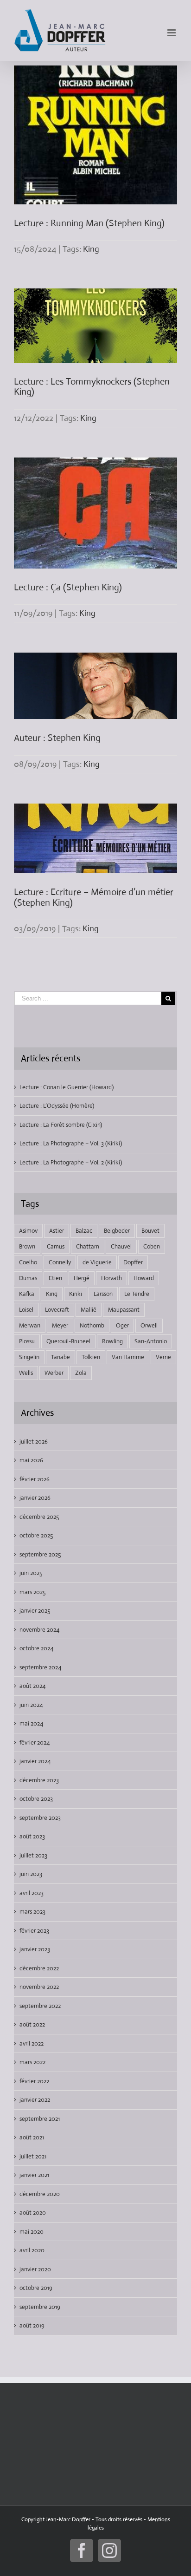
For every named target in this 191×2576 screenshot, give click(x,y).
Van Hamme (128, 1357)
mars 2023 (32, 1912)
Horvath (111, 1278)
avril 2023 (32, 1893)
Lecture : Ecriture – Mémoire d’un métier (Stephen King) (94, 897)
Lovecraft (57, 1310)
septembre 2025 (40, 1554)
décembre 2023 (39, 1780)
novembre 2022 (39, 1987)
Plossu (27, 1341)
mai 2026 (31, 1460)
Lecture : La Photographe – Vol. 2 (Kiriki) (71, 1162)
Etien (55, 1278)
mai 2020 (32, 2232)
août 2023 (32, 1836)
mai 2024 (31, 1723)
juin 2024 (31, 1705)
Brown (27, 1246)
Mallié (89, 1310)
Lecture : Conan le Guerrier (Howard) (67, 1087)
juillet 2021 (33, 2156)
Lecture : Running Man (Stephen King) (89, 223)
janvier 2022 (35, 2100)
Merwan (30, 1325)
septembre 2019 (40, 2307)
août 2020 (33, 2213)
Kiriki (76, 1294)
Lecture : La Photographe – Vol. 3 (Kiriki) (71, 1143)
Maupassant (124, 1310)
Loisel (26, 1310)
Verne (163, 1357)
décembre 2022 (39, 1968)
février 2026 (35, 1479)
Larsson (103, 1294)
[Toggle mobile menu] (172, 33)
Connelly (60, 1262)
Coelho (28, 1262)
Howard (144, 1278)
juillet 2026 (34, 1442)
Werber (54, 1373)
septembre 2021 (40, 2119)
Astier (57, 1231)
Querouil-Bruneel (68, 1341)
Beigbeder (117, 1231)
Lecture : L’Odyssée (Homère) (57, 1106)
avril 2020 (32, 2250)
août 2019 (32, 2325)
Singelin (29, 1357)
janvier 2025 (35, 1611)
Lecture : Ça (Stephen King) (68, 587)
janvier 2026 (35, 1498)
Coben (152, 1246)
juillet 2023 (33, 1855)
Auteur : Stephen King (57, 738)
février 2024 (35, 1742)
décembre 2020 (40, 2194)
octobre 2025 (36, 1535)
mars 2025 (32, 1592)
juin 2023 (31, 1874)
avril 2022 (32, 2043)
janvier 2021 (34, 2175)
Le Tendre (137, 1294)
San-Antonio (151, 1341)
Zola (81, 1373)
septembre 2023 (40, 1818)
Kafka (27, 1294)
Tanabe (60, 1357)
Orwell (149, 1325)
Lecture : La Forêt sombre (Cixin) (61, 1125)
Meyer (60, 1325)
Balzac (84, 1231)
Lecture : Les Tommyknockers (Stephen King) (92, 387)
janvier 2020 (35, 2269)
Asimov (28, 1231)
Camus (56, 1246)
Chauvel (121, 1246)
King (91, 249)
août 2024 (32, 1686)
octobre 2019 (36, 2288)
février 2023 (34, 1931)
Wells (26, 1373)
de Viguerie (97, 1262)
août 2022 (32, 2024)
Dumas (28, 1278)
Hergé (82, 1278)
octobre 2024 (36, 1648)
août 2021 (32, 2137)
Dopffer (133, 1262)
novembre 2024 (39, 1630)
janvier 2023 (35, 1949)
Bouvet (150, 1231)
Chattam (88, 1246)
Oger (122, 1325)
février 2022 (34, 2081)
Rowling (112, 1341)
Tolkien (91, 1357)
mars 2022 (32, 2062)
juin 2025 (31, 1573)
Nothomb (92, 1325)
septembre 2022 (40, 2006)
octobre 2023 (36, 1799)
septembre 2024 (40, 1667)
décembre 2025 (39, 1517)
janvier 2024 (35, 1761)
